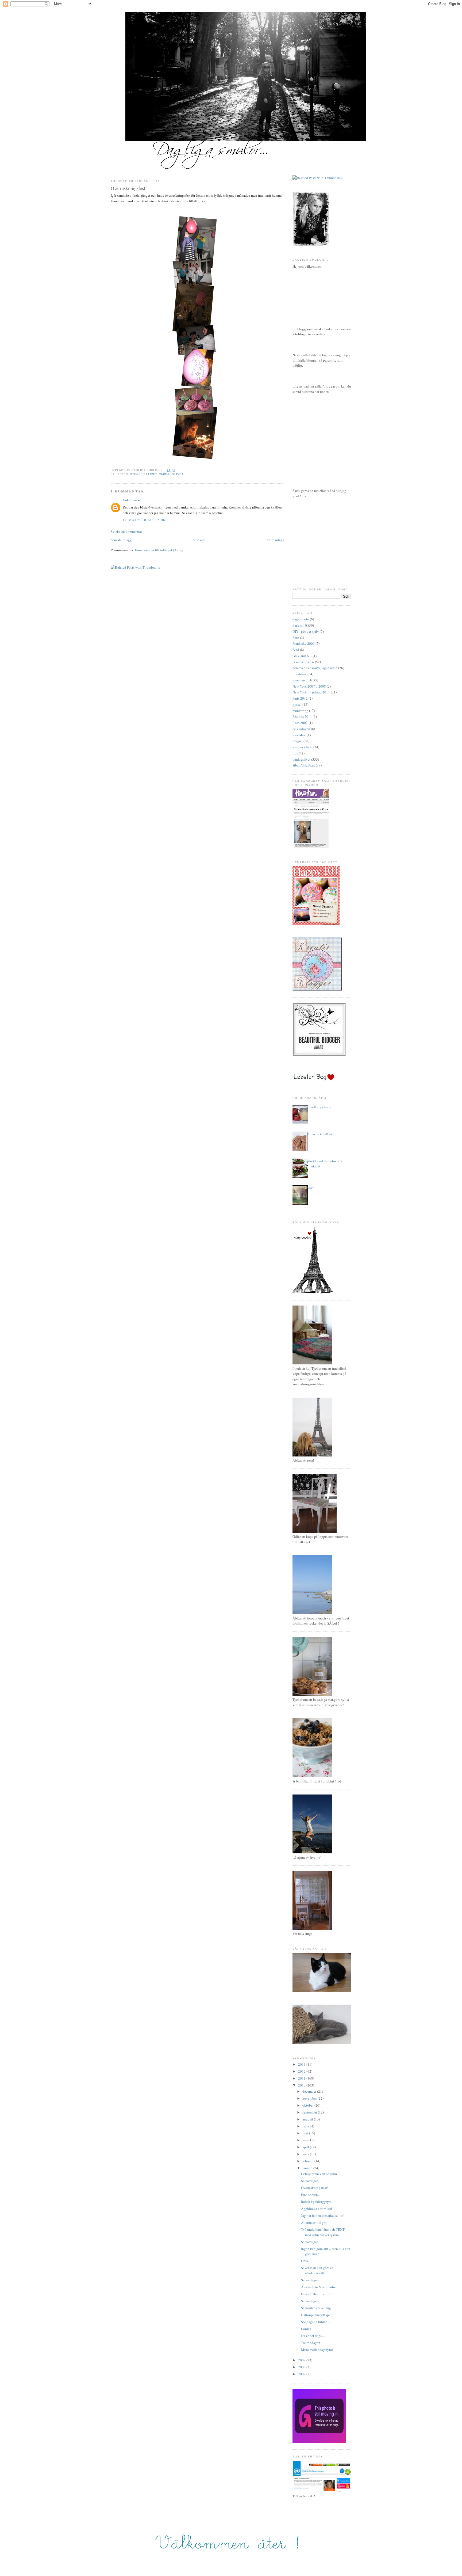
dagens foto (301, 619)
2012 (302, 2071)
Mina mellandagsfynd (317, 2350)
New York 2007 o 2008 (309, 686)
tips (295, 753)
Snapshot (299, 735)
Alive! (311, 1188)
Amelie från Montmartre (318, 2287)
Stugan (298, 741)
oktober (308, 2105)
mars (306, 2154)
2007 (302, 2374)
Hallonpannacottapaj (316, 2315)
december (310, 2091)
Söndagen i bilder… (316, 2322)
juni (306, 2133)
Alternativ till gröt (314, 2222)
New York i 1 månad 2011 (311, 692)
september (310, 2112)
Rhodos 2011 (302, 716)
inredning (300, 674)
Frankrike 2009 (304, 643)
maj (305, 2140)
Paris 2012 (300, 698)
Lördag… (308, 2329)
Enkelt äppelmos (319, 1107)
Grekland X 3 (302, 656)
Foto (296, 638)
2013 (302, 2064)
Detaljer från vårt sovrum (319, 2174)
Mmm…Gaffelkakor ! (322, 1134)
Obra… (306, 2261)
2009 (302, 2360)
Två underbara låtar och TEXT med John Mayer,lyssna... (323, 2232)
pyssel (297, 704)
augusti (308, 2119)
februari (308, 2161)
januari (308, 2168)
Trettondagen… (312, 2343)
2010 (302, 2085)
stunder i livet (144, 474)
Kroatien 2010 (303, 680)
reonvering (300, 711)
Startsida (199, 540)
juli (305, 2126)
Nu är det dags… (313, 2336)
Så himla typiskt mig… (318, 2308)
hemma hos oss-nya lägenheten (315, 668)
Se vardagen (301, 729)
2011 (302, 2078)
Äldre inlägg (275, 540)
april (306, 2147)
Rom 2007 (300, 723)
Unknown (130, 500)
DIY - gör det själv (306, 631)
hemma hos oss (303, 662)
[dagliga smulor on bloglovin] (313, 1292)
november (310, 2098)
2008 (302, 2367)
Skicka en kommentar (126, 532)
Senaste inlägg (121, 540)
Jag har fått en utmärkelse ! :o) (323, 2215)
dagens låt (300, 625)
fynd (296, 650)
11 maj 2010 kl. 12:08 (144, 520)
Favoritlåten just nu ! (316, 2294)
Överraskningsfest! (129, 188)
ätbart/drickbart (304, 765)
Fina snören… (311, 2195)
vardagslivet (171, 474)
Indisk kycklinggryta (316, 2202)
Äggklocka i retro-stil (317, 2209)
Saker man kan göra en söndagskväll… (317, 2270)
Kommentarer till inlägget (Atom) (159, 550)
